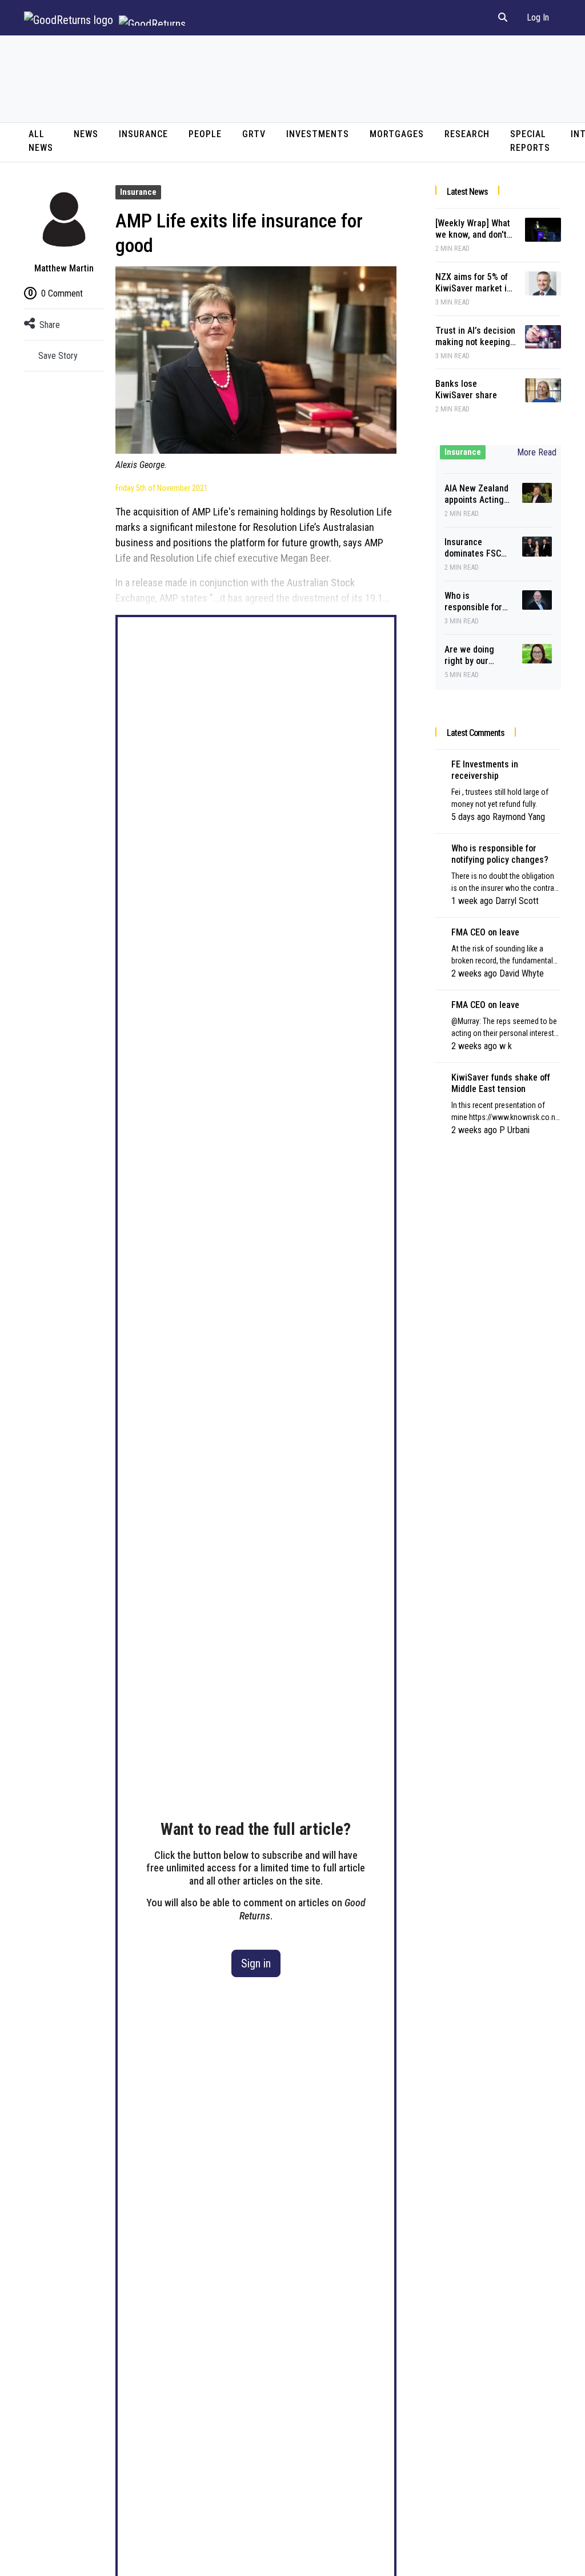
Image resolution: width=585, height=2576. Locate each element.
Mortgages (397, 134)
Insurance (143, 134)
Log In (538, 17)
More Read (537, 452)
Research (467, 134)
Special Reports (530, 141)
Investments (318, 134)
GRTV (254, 134)
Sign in (256, 1963)
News (86, 134)
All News (41, 141)
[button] (503, 18)
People (205, 134)
